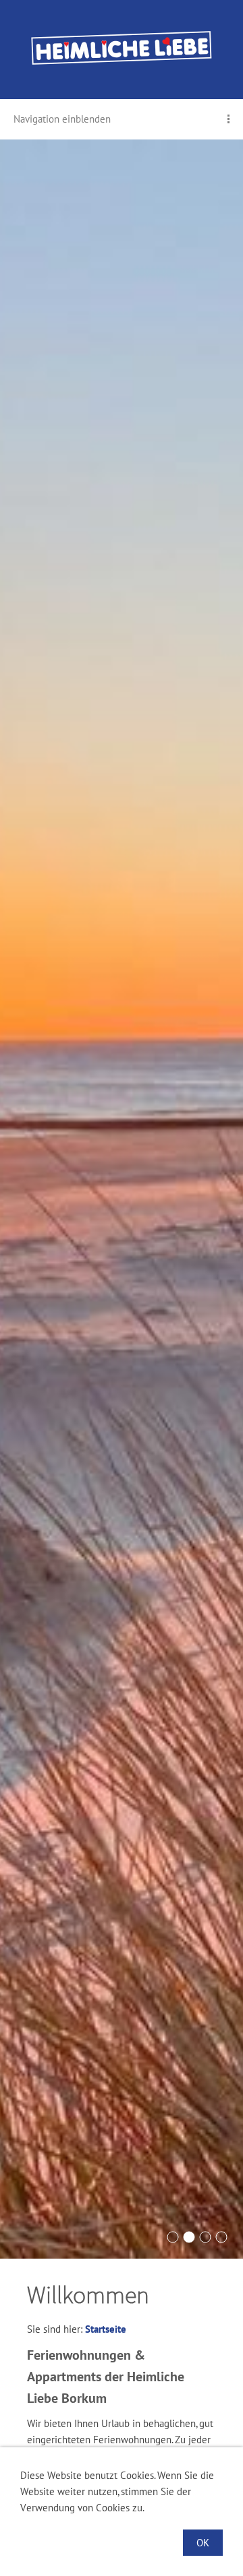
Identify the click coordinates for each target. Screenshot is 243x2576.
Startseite (106, 2329)
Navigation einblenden (62, 119)
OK (203, 2543)
